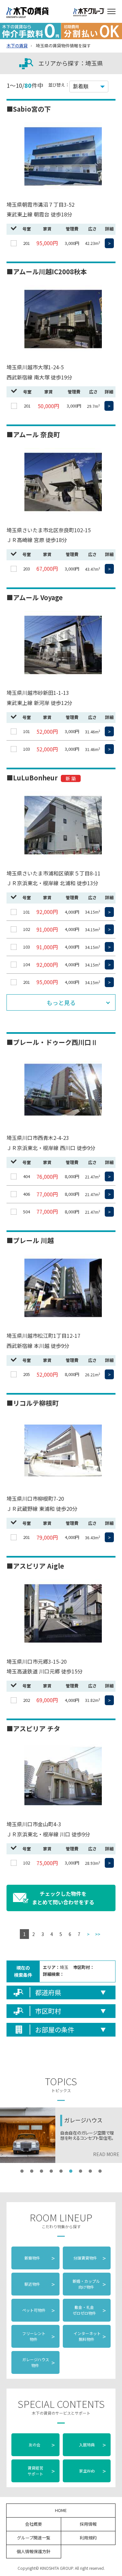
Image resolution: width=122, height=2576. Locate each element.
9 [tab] (100, 2171)
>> (98, 1934)
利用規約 (88, 2538)
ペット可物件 (38, 2310)
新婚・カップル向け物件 (89, 2284)
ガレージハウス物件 (38, 2362)
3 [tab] (42, 2171)
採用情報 (88, 2524)
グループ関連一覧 (34, 2538)
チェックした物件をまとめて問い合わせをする (63, 1898)
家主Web (93, 2471)
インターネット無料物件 (89, 2336)
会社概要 (34, 2524)
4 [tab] (51, 2171)
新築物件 (40, 2258)
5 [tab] (61, 2171)
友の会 (41, 2445)
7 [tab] (81, 2171)
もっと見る (61, 1002)
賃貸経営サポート (41, 2471)
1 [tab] (22, 2171)
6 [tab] (71, 2171)
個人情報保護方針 (34, 2551)
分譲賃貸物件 (89, 2258)
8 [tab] (90, 2171)
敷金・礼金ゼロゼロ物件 (89, 2310)
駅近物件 (40, 2284)
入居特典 (93, 2445)
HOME (61, 2510)
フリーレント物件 (38, 2336)
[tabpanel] (61, 2135)
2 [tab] (32, 2171)
